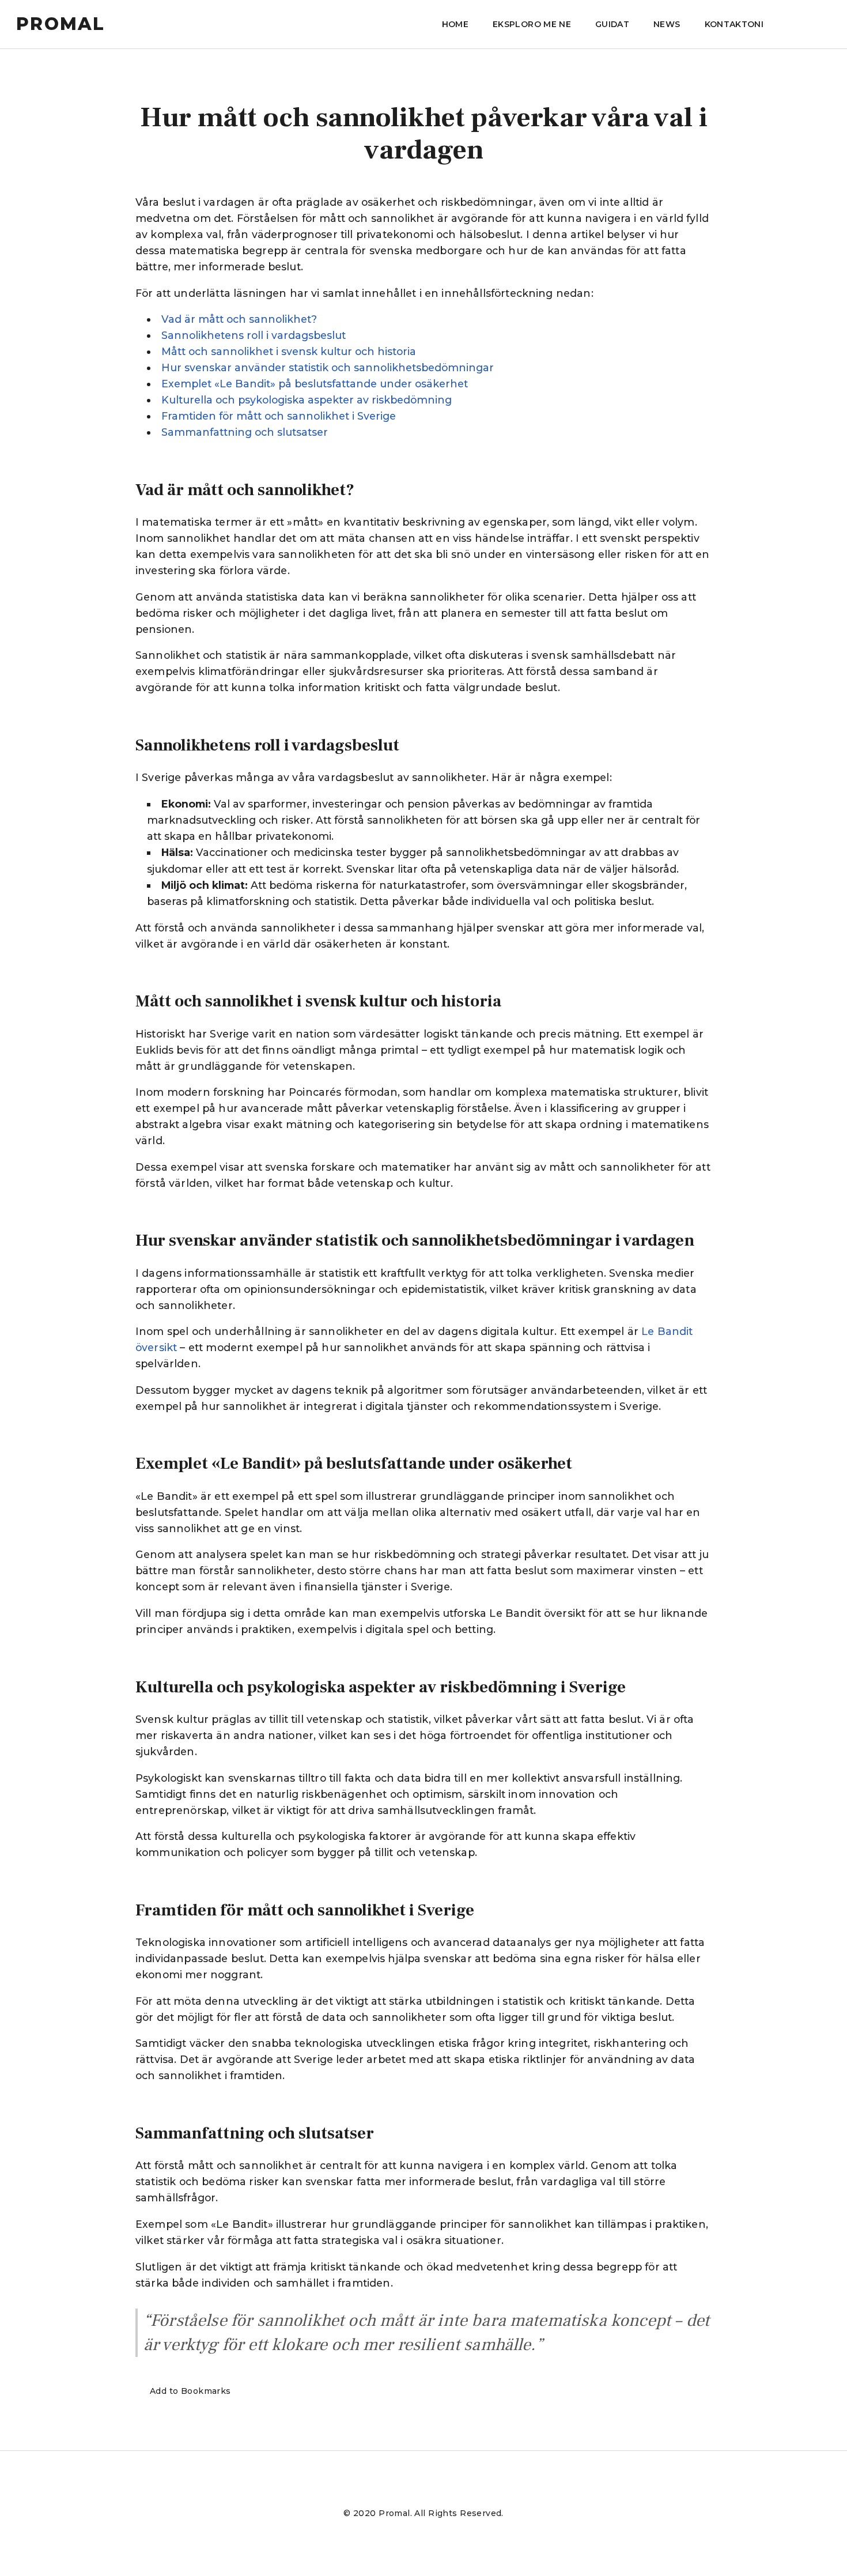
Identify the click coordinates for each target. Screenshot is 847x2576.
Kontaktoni (734, 24)
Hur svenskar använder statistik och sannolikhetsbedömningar (328, 367)
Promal (61, 24)
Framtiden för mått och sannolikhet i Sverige (279, 416)
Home (455, 24)
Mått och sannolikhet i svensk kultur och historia (289, 351)
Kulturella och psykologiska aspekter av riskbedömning (307, 400)
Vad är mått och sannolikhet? (239, 319)
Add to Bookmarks (190, 2391)
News (667, 24)
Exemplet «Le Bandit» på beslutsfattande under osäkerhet (315, 384)
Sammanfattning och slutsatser (245, 432)
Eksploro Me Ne (532, 24)
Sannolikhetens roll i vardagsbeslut (254, 335)
